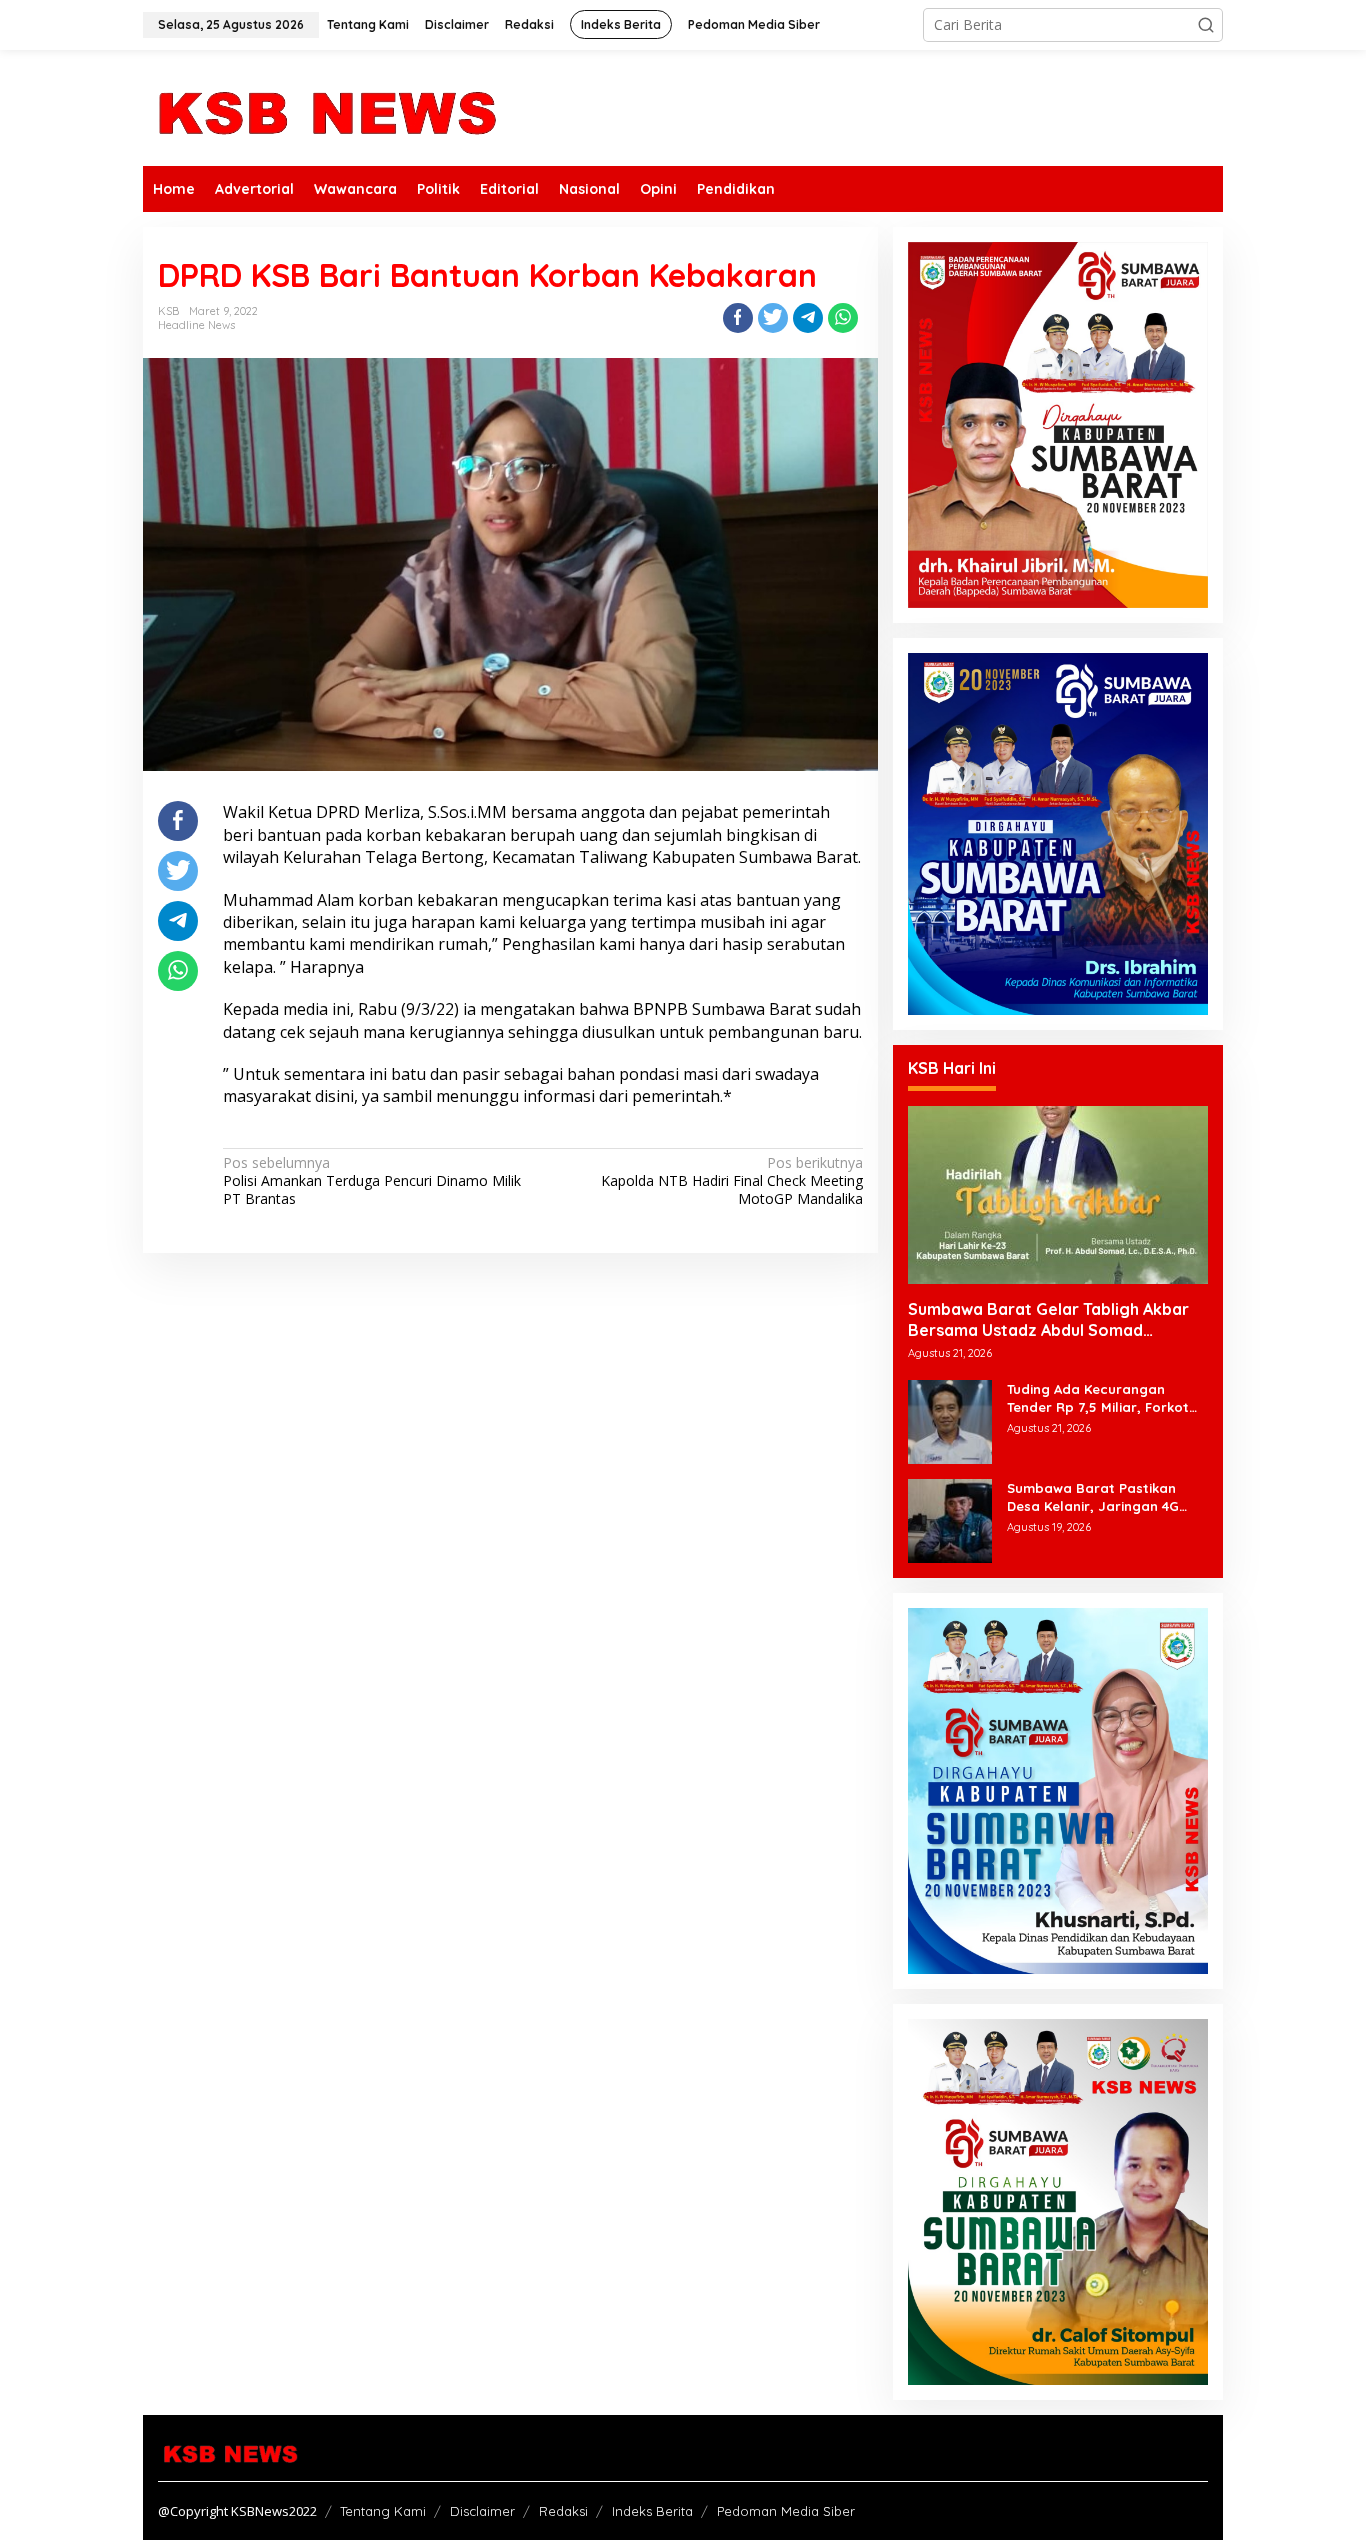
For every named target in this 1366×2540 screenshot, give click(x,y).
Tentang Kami (383, 2511)
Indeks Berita (652, 2511)
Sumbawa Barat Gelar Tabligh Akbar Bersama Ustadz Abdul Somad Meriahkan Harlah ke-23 (1048, 1320)
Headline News (196, 325)
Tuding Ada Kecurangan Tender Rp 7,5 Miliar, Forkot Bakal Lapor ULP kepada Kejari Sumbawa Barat (1098, 1398)
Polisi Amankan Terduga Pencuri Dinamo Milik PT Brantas (372, 1181)
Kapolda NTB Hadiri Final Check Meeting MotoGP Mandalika (731, 1181)
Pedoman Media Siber (786, 2511)
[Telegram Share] (808, 318)
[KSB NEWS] (325, 106)
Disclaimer (482, 2511)
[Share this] (738, 318)
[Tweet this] (773, 318)
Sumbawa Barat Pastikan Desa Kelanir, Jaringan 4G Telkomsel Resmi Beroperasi (1100, 1497)
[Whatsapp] (843, 318)
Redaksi (563, 2511)
